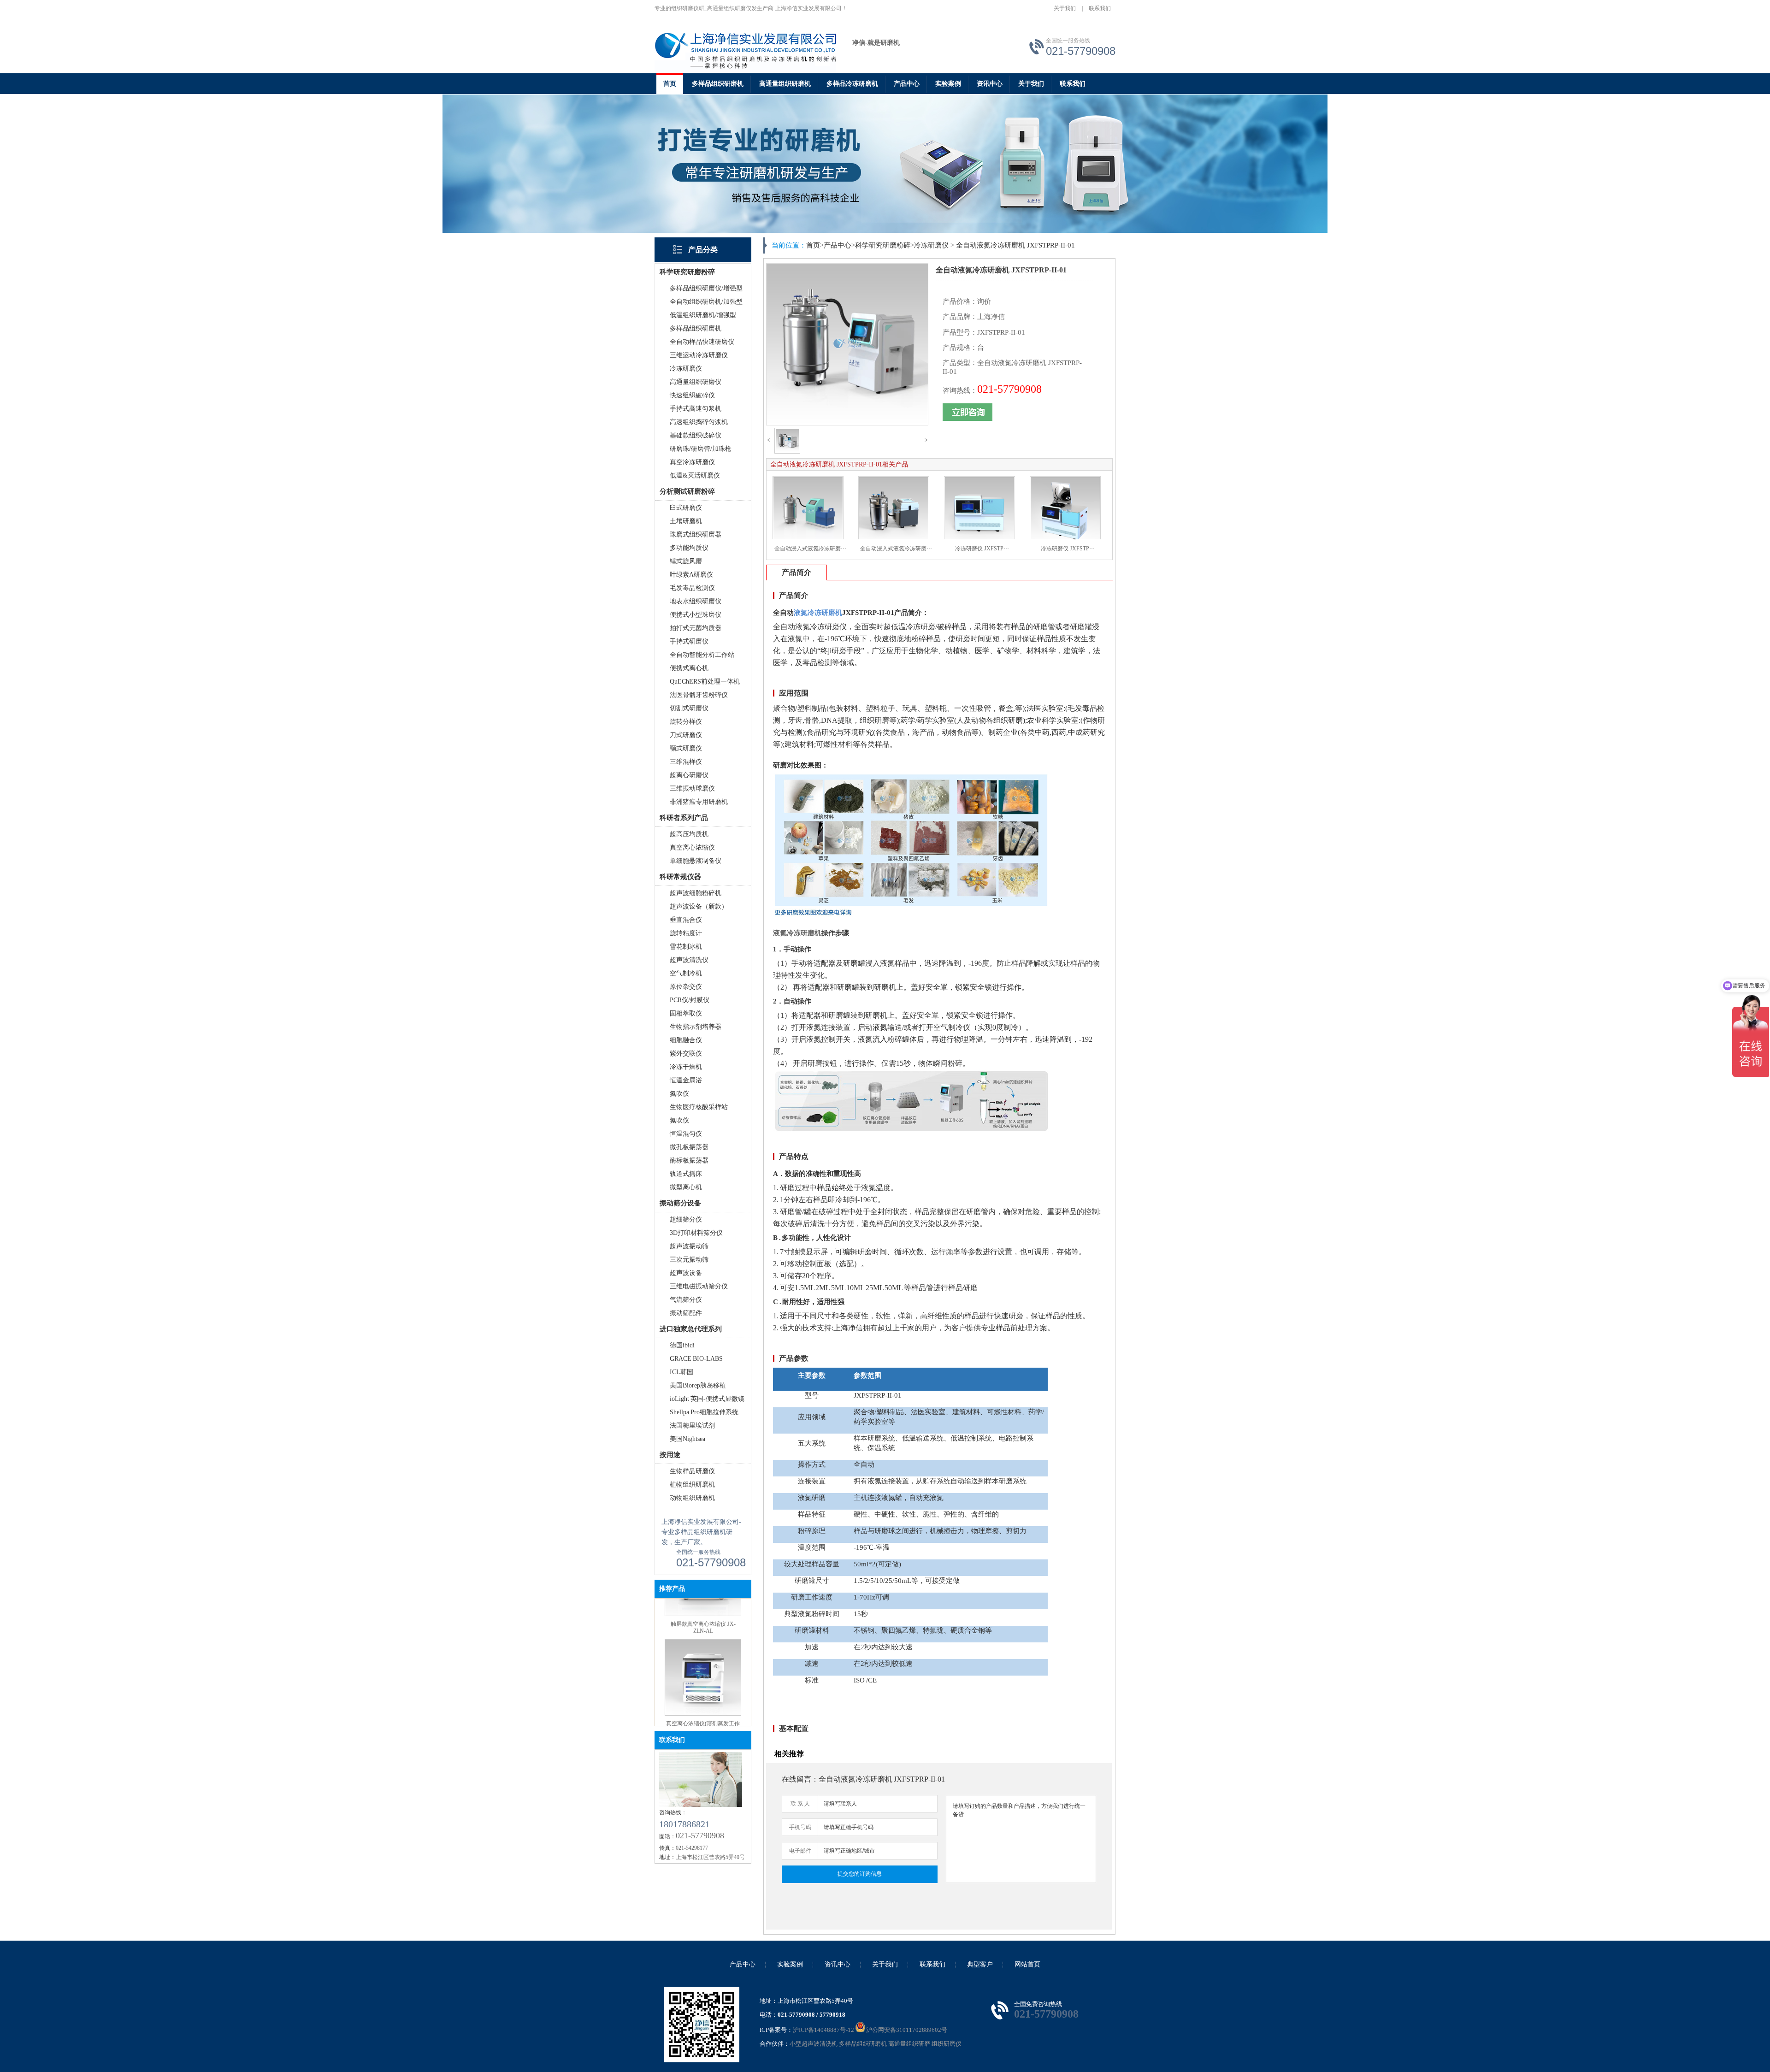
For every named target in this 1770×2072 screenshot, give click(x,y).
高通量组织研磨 (909, 2044)
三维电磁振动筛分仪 (699, 1286)
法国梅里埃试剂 (692, 1426)
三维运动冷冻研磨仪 (699, 355)
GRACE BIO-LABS (696, 1359)
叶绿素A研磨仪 (691, 575)
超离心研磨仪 (689, 775)
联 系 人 (800, 1804)
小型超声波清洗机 (814, 2044)
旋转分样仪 (686, 722)
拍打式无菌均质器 (696, 628)
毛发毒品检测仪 (692, 588)
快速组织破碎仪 (692, 395)
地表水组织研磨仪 (696, 601)
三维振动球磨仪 (692, 788)
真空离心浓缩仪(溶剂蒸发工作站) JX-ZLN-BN (703, 1640)
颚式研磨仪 (686, 748)
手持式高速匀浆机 (696, 409)
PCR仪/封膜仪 (690, 1000)
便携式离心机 (689, 668)
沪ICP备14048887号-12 (823, 2030)
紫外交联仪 (686, 1054)
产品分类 (703, 250)
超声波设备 (686, 1273)
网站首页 (1027, 1964)
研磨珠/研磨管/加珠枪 (701, 449)
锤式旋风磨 (686, 561)
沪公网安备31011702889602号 (906, 2030)
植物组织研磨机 (692, 1485)
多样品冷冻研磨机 (852, 84)
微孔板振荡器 (689, 1147)
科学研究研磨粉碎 (883, 245)
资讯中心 (990, 84)
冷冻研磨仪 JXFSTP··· (982, 549)
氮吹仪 (679, 1094)
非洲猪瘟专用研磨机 (699, 802)
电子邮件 (800, 1851)
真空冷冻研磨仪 (692, 462)
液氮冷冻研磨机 (797, 933)
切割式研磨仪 (689, 708)
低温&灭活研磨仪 (695, 475)
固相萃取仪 (686, 1013)
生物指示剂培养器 (696, 1027)
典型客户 (980, 1964)
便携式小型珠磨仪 (696, 615)
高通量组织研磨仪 (696, 382)
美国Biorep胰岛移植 (698, 1385)
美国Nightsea (687, 1439)
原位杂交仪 (686, 987)
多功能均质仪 (689, 548)
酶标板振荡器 (689, 1160)
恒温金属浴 (686, 1080)
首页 (670, 84)
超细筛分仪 (686, 1219)
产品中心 (907, 84)
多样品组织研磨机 (718, 84)
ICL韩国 (681, 1372)
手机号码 (800, 1827)
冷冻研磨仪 (686, 369)
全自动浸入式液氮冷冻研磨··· (810, 549)
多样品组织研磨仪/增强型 (706, 288)
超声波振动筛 (689, 1246)
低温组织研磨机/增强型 (703, 315)
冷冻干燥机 (686, 1067)
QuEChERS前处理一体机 (705, 682)
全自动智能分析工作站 (702, 655)
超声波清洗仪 (689, 960)
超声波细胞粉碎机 (696, 893)
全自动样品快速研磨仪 (702, 342)
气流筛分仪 (686, 1300)
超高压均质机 (689, 834)
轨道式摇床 (686, 1174)
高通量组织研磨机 (785, 84)
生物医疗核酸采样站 (699, 1107)
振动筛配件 (686, 1313)
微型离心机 (686, 1187)
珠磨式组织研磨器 (696, 534)
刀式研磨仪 (686, 735)
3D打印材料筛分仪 (696, 1233)
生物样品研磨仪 (692, 1471)
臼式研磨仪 (686, 508)
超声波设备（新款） (699, 906)
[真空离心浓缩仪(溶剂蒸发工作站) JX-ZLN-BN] (703, 1627)
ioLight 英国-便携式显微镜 (707, 1399)
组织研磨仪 (947, 2044)
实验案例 (948, 84)
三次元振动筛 (689, 1260)
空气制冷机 (686, 973)
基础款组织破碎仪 (696, 435)
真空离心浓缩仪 (692, 847)
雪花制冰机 (686, 947)
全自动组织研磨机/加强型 (706, 302)
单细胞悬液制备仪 (696, 861)
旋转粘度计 (686, 933)
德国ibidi (682, 1345)
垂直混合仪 (686, 920)
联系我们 (1100, 8)
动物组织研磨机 (692, 1498)
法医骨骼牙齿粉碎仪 (699, 695)
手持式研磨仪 (689, 641)
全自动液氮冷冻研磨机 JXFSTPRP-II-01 (1015, 245)
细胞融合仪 (686, 1040)
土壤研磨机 (686, 521)
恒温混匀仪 (686, 1134)
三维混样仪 (686, 762)
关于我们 (1065, 8)
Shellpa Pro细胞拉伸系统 (704, 1412)
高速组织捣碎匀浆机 (699, 422)
